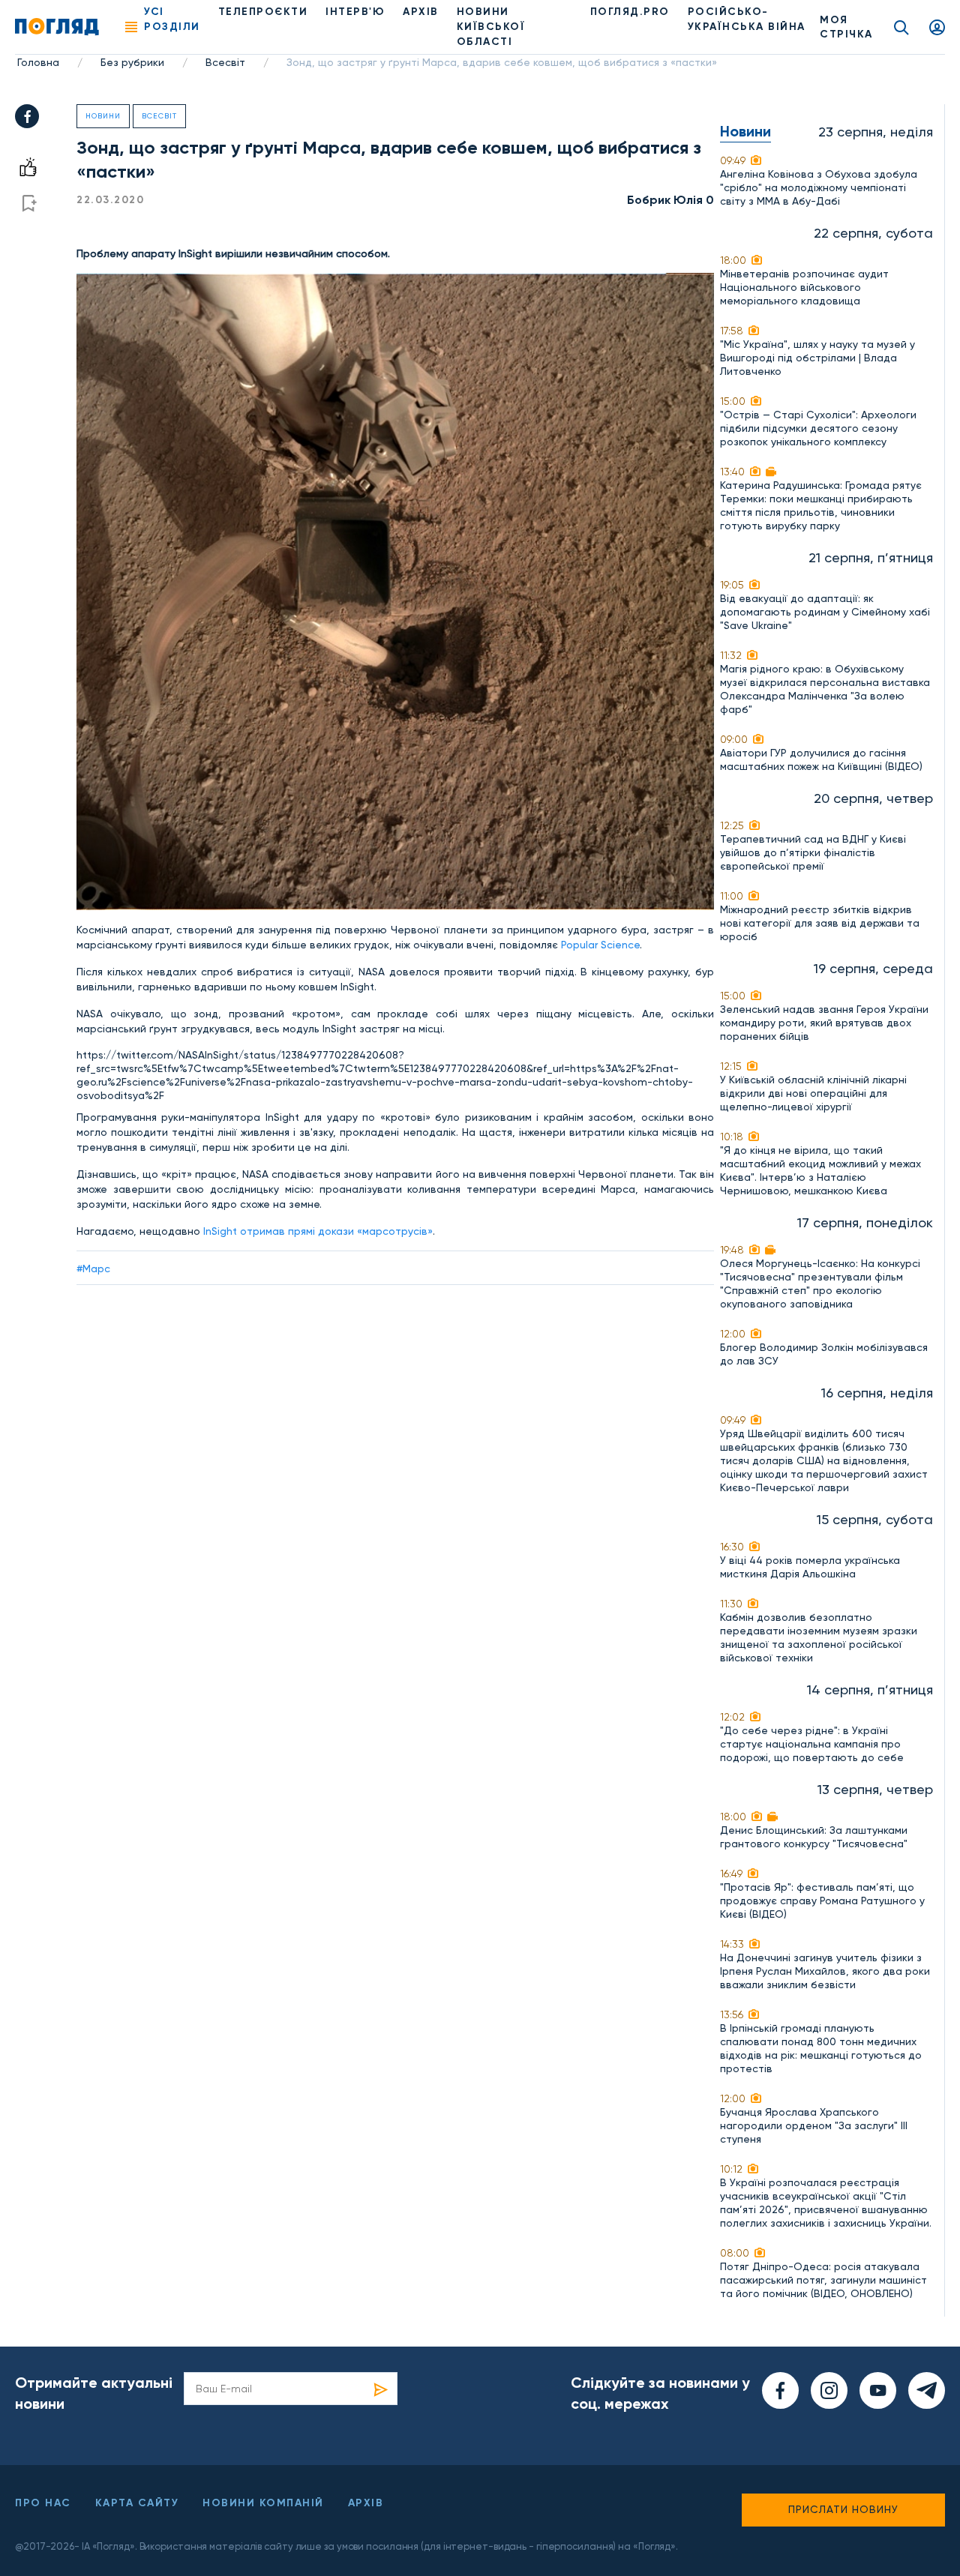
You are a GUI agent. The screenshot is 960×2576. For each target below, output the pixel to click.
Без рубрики (132, 62)
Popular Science (600, 945)
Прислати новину (843, 2509)
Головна (38, 62)
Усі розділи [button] (172, 19)
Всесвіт (225, 62)
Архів (421, 12)
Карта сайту (137, 2503)
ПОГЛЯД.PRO (630, 12)
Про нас (43, 2503)
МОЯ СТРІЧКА (846, 27)
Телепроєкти (263, 12)
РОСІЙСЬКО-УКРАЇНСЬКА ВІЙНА (747, 19)
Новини (103, 116)
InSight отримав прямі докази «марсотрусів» (318, 1231)
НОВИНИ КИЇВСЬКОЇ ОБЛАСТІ (491, 27)
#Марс (93, 1269)
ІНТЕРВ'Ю (355, 12)
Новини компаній (263, 2503)
